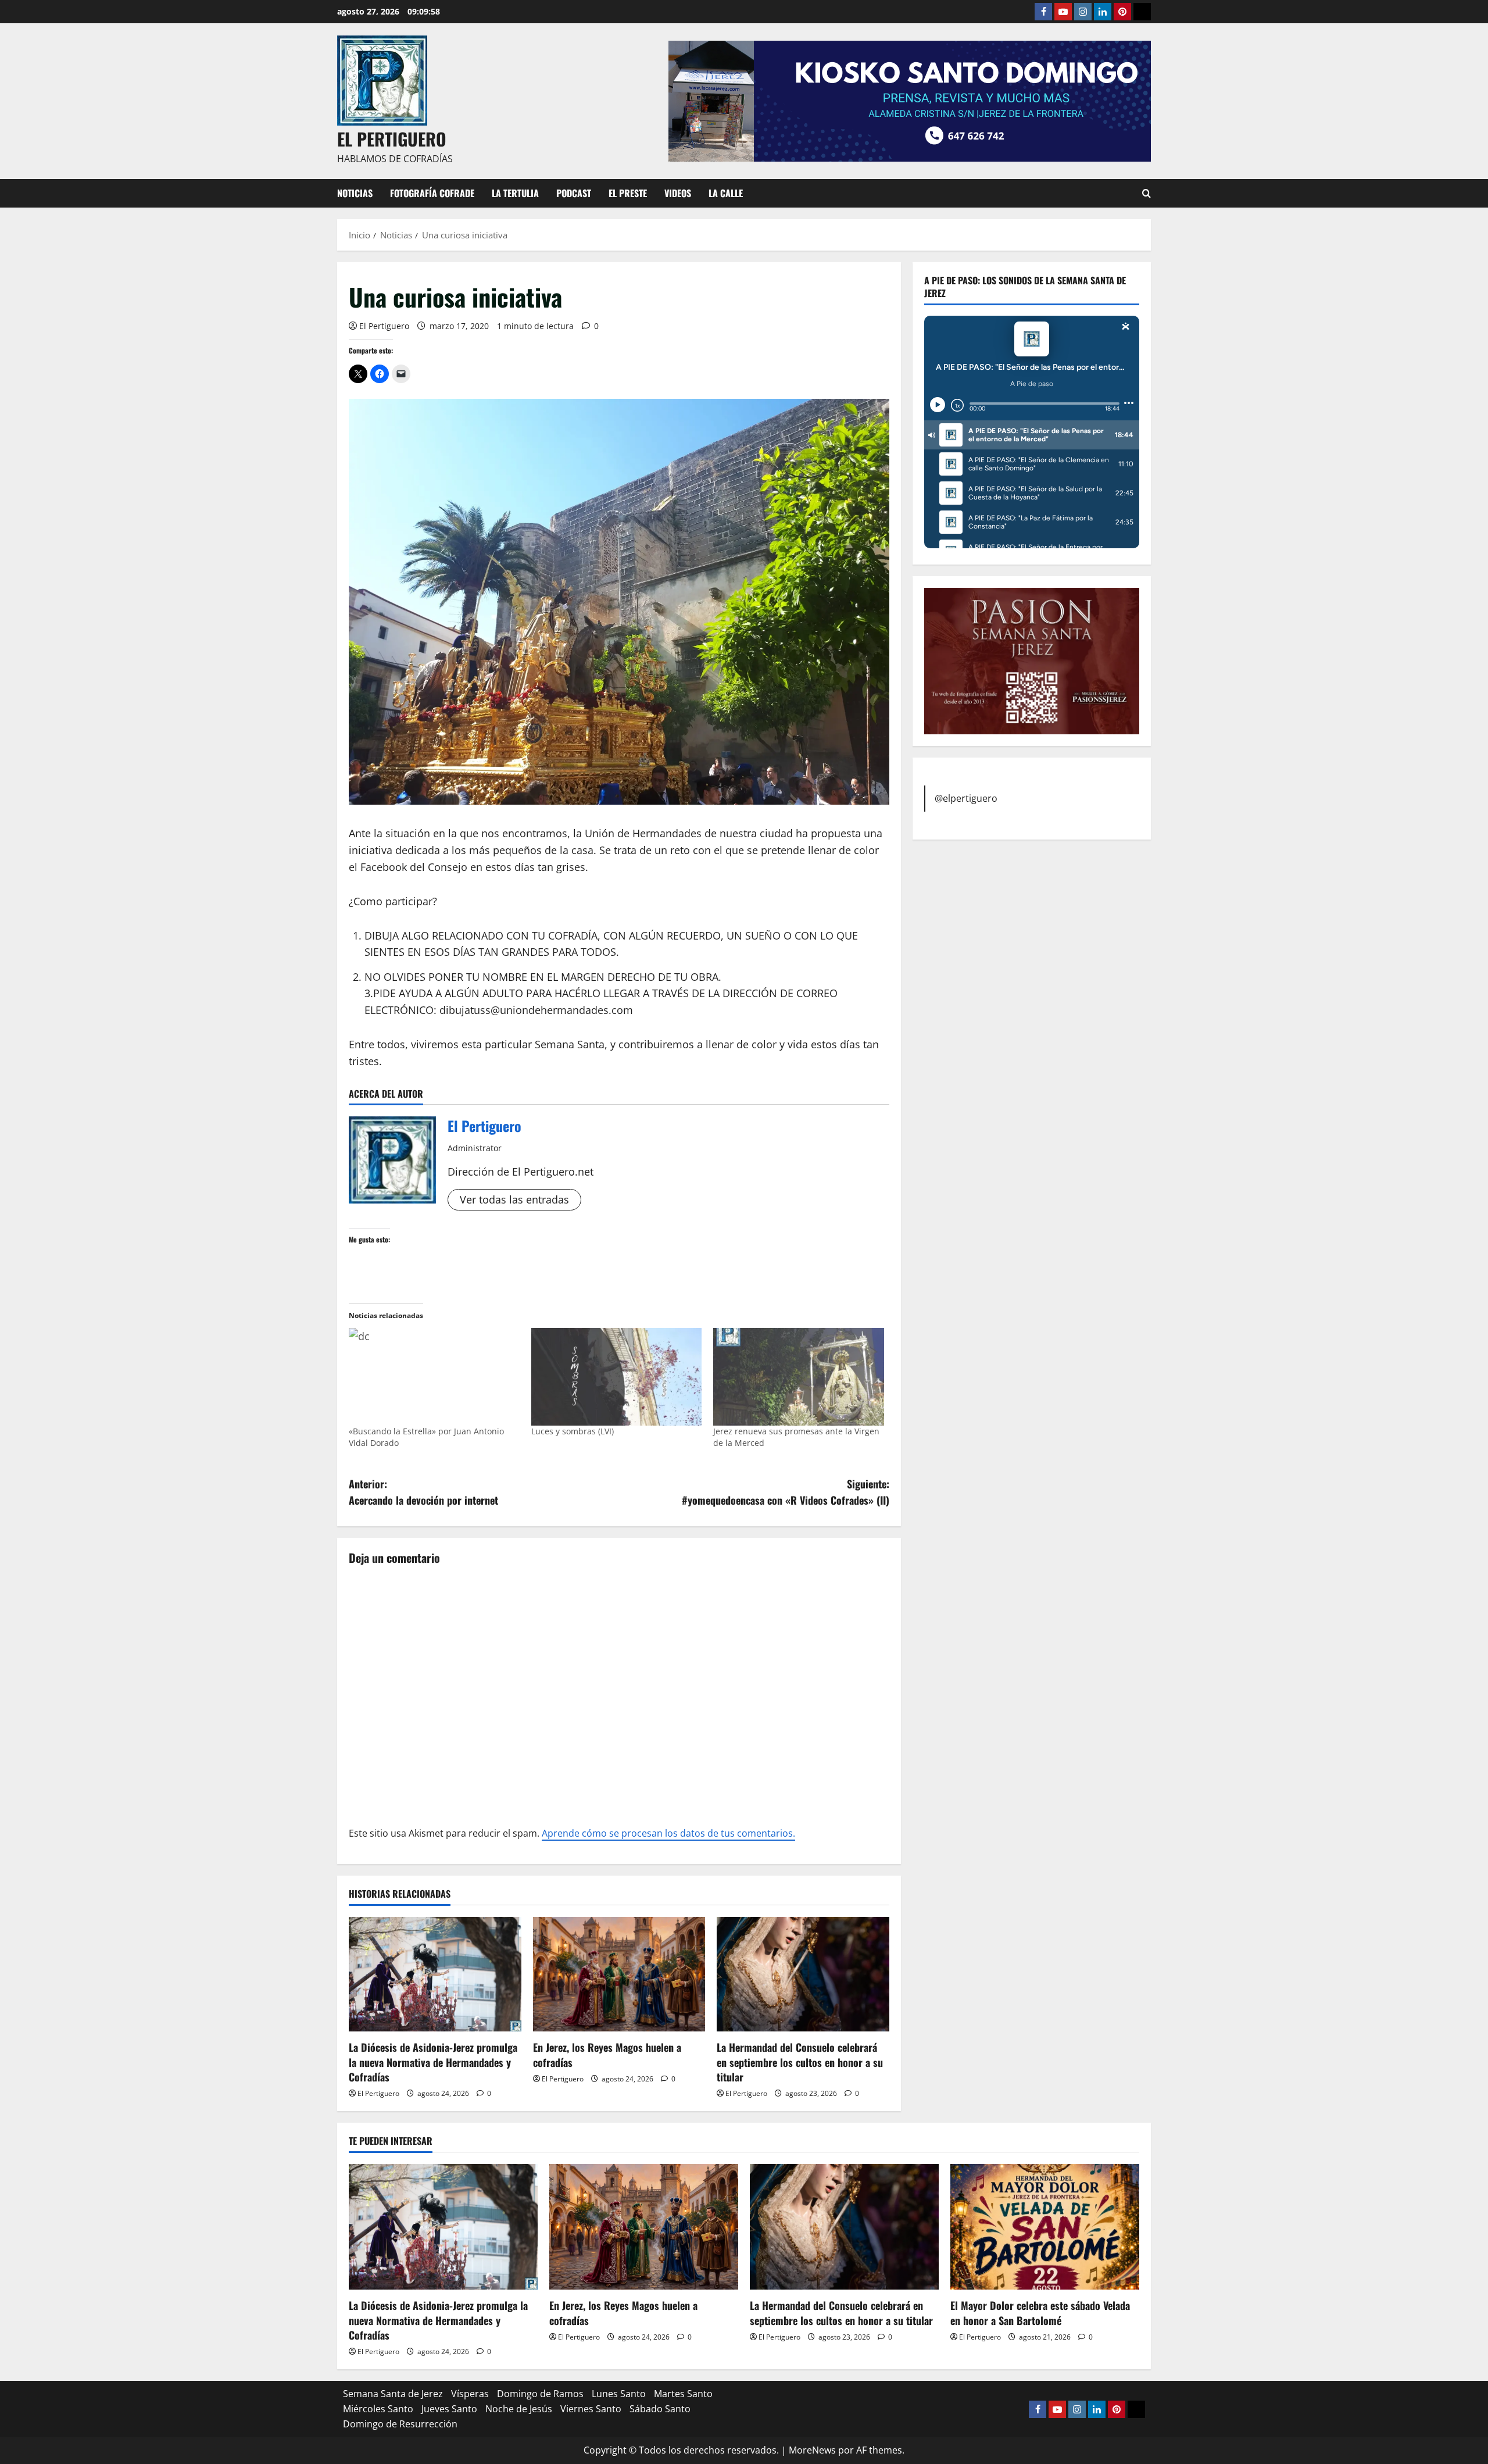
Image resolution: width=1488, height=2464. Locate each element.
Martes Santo (683, 2394)
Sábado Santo (660, 2409)
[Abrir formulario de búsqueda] (1147, 193)
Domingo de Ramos (540, 2394)
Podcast (574, 193)
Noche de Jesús (519, 2409)
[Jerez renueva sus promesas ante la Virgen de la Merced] (799, 1377)
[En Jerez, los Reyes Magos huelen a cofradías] (619, 1974)
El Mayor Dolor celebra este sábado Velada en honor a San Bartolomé (1040, 2313)
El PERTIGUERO (392, 139)
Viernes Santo (591, 2409)
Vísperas (470, 2394)
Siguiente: (786, 1492)
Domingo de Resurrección (400, 2424)
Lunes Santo (619, 2394)
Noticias (355, 193)
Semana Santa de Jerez (393, 2394)
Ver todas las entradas (514, 1199)
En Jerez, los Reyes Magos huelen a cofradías (607, 2054)
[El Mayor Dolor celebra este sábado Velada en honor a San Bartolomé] (1045, 2227)
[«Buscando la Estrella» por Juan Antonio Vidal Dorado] (434, 1377)
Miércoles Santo (378, 2409)
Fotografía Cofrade (432, 193)
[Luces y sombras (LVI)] (617, 1377)
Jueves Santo (449, 2409)
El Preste (628, 193)
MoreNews (812, 2450)
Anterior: (423, 1492)
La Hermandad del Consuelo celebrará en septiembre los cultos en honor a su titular (800, 2062)
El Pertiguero (384, 326)
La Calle (726, 193)
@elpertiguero (966, 798)
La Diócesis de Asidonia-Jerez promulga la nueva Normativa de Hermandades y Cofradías (433, 2062)
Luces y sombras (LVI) (573, 1431)
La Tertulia (515, 193)
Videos (678, 193)
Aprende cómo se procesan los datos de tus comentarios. (668, 1833)
